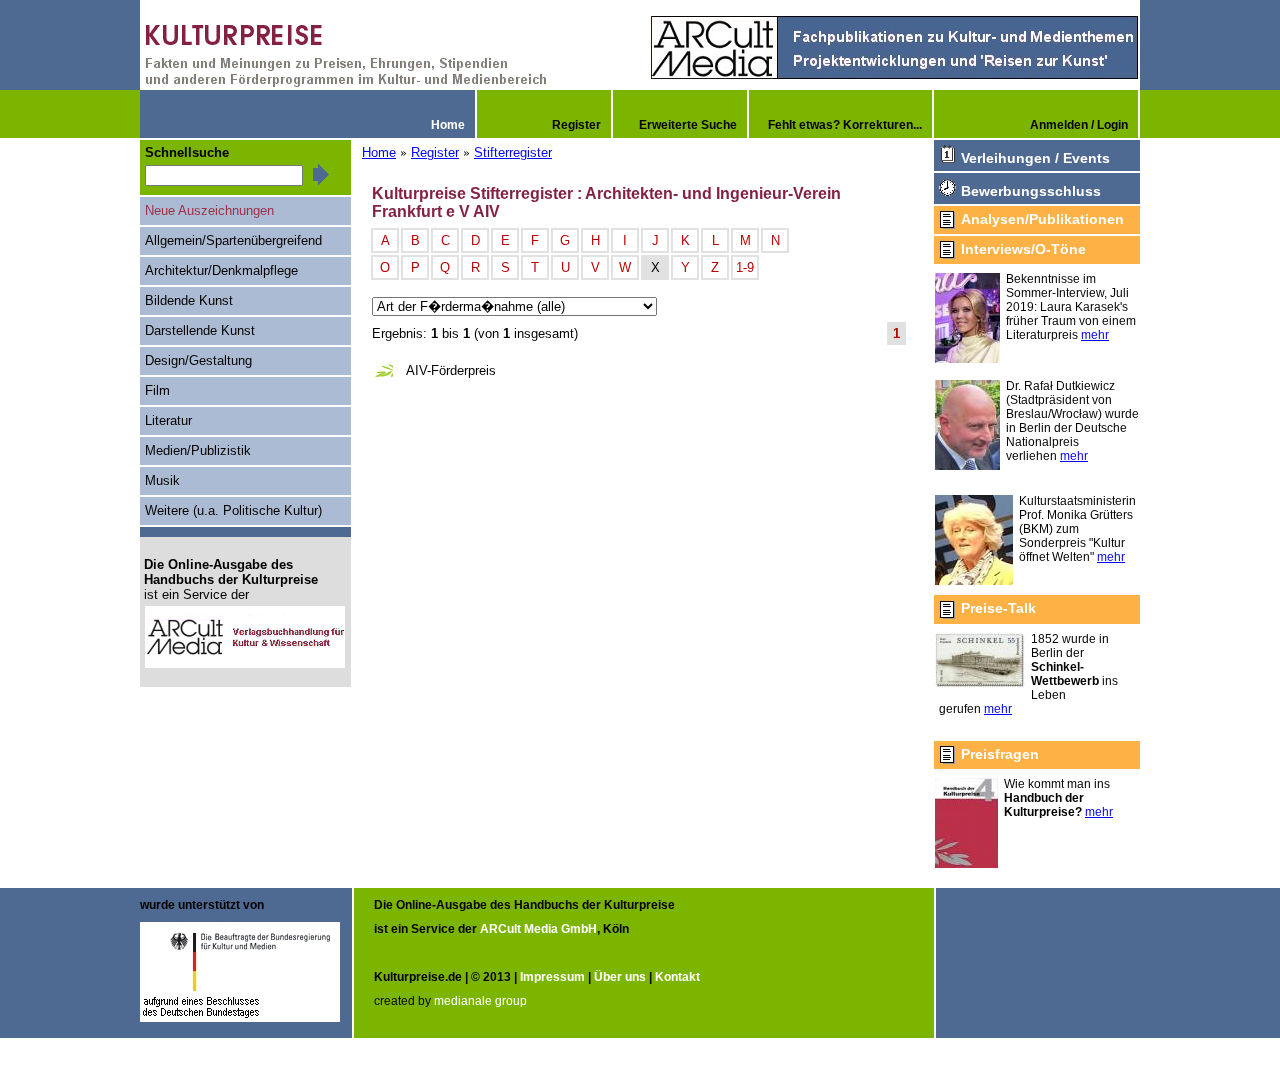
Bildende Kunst (189, 300)
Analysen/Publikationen (1042, 219)
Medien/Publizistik (198, 450)
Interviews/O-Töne (1023, 249)
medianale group (480, 1001)
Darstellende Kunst (200, 330)
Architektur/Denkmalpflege (221, 270)
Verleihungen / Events (1035, 158)
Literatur (168, 420)
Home (379, 152)
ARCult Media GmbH (538, 929)
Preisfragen (1000, 754)
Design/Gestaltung (198, 360)
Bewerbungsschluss (1031, 191)
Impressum (552, 977)
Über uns (620, 977)
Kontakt (677, 977)
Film (157, 390)
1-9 (745, 267)
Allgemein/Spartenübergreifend (233, 240)
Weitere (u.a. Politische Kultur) (233, 510)
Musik (162, 480)
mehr (1095, 335)
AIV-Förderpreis (451, 370)
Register (435, 152)
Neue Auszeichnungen (209, 210)
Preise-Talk (998, 608)
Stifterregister (513, 152)
